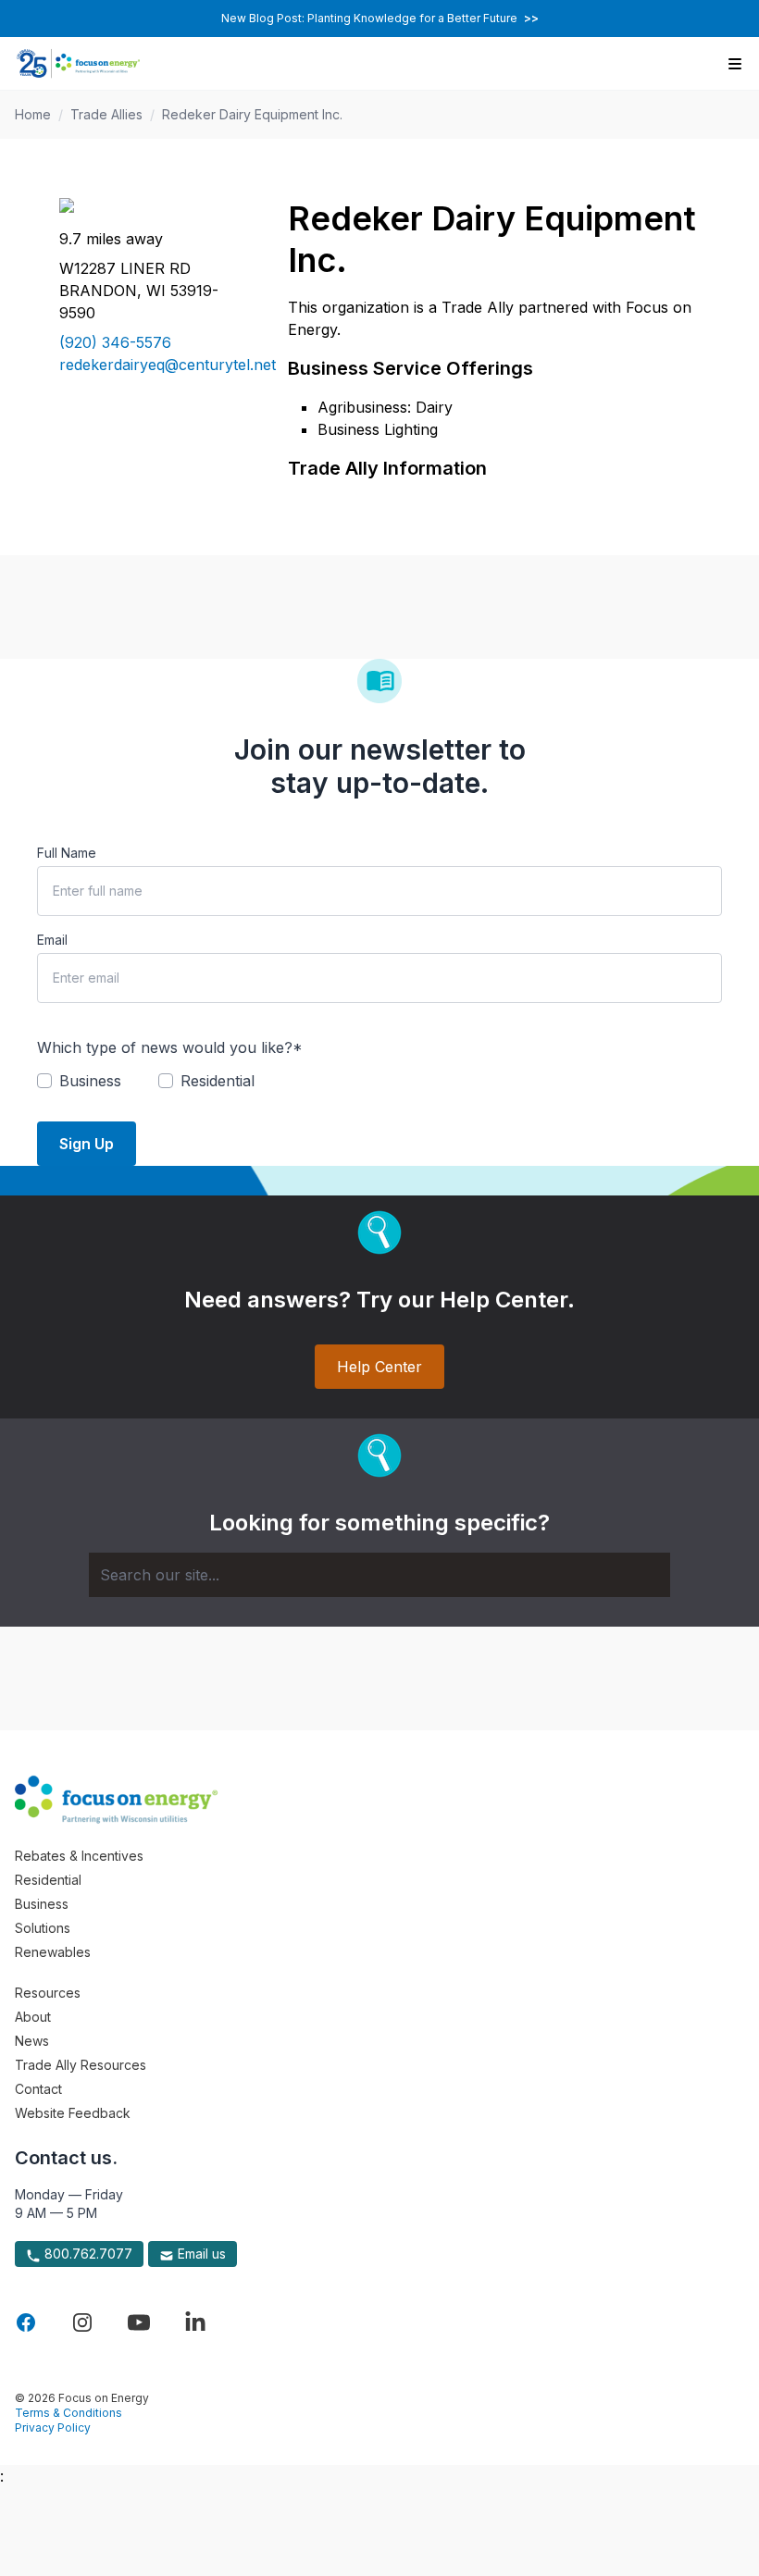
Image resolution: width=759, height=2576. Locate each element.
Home (33, 114)
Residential (48, 1880)
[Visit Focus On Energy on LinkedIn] (195, 2322)
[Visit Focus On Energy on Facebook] (26, 2322)
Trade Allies (106, 114)
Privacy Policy (53, 2427)
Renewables (53, 1952)
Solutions (43, 1928)
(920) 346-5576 (115, 342)
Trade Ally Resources (81, 2065)
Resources (48, 1993)
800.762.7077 (87, 2254)
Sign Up (87, 1144)
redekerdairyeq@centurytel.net (151, 365)
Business (42, 1904)
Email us (200, 2254)
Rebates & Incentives (79, 1856)
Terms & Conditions (68, 2413)
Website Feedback (73, 2113)
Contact (38, 2089)
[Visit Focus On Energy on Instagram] (82, 2322)
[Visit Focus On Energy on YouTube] (139, 2322)
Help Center (379, 1367)
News (32, 2041)
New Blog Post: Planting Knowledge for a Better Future (380, 18)
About (33, 2017)
